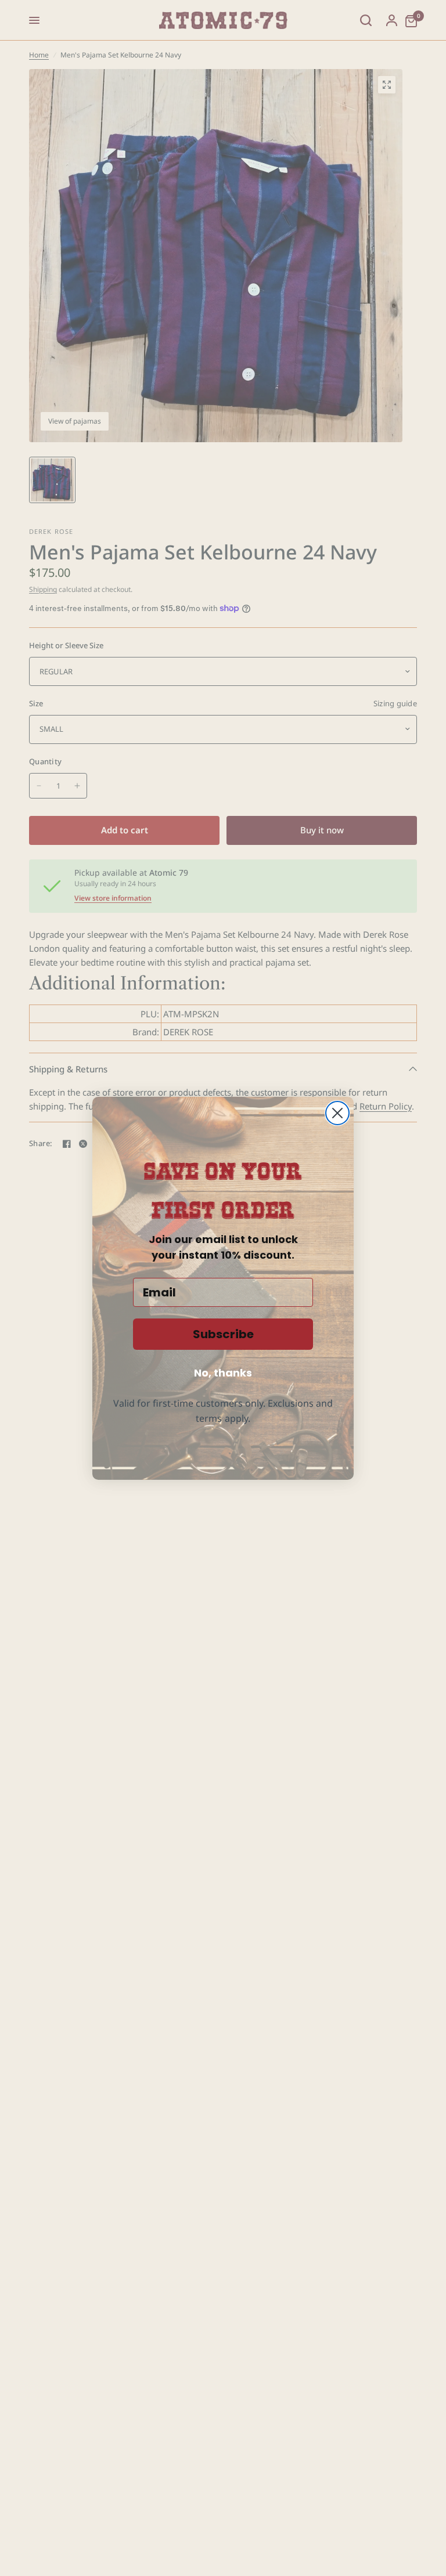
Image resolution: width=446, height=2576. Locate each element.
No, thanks (223, 1373)
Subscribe (223, 1334)
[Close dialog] (337, 1113)
